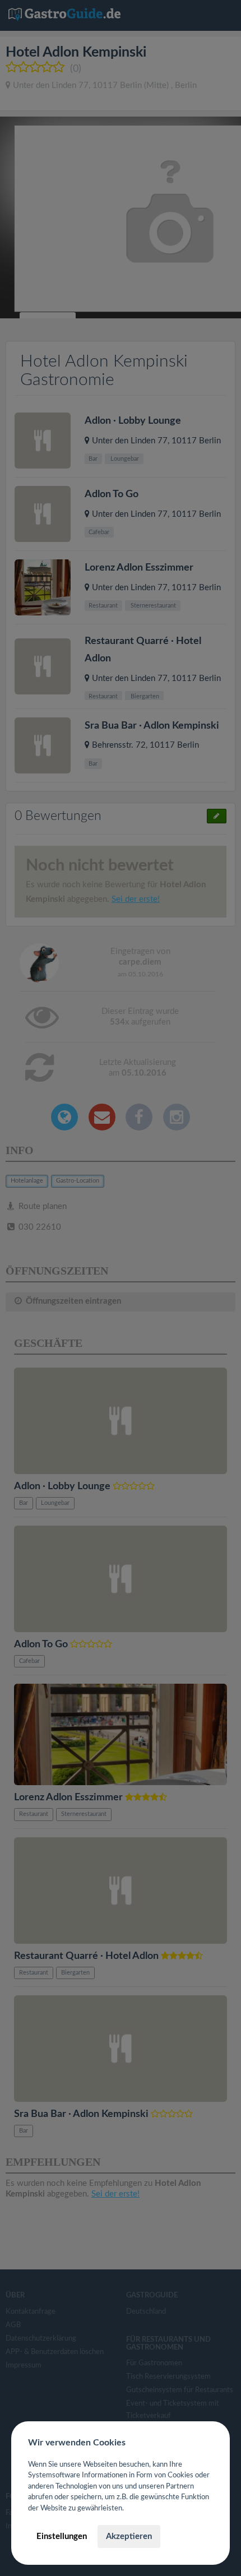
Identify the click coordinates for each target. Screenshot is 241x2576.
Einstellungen (62, 2536)
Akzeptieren (129, 2536)
